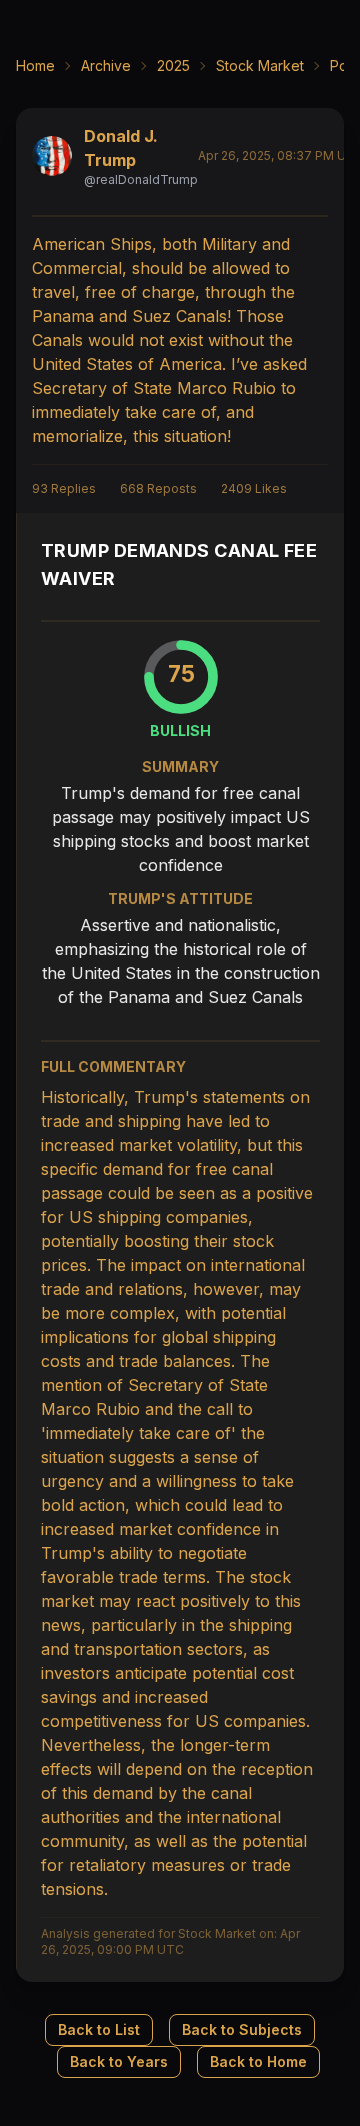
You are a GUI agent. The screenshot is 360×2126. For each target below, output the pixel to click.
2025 (173, 65)
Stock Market (260, 65)
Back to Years (119, 2061)
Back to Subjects (242, 2029)
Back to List (99, 2029)
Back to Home (258, 2061)
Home (35, 65)
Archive (106, 65)
